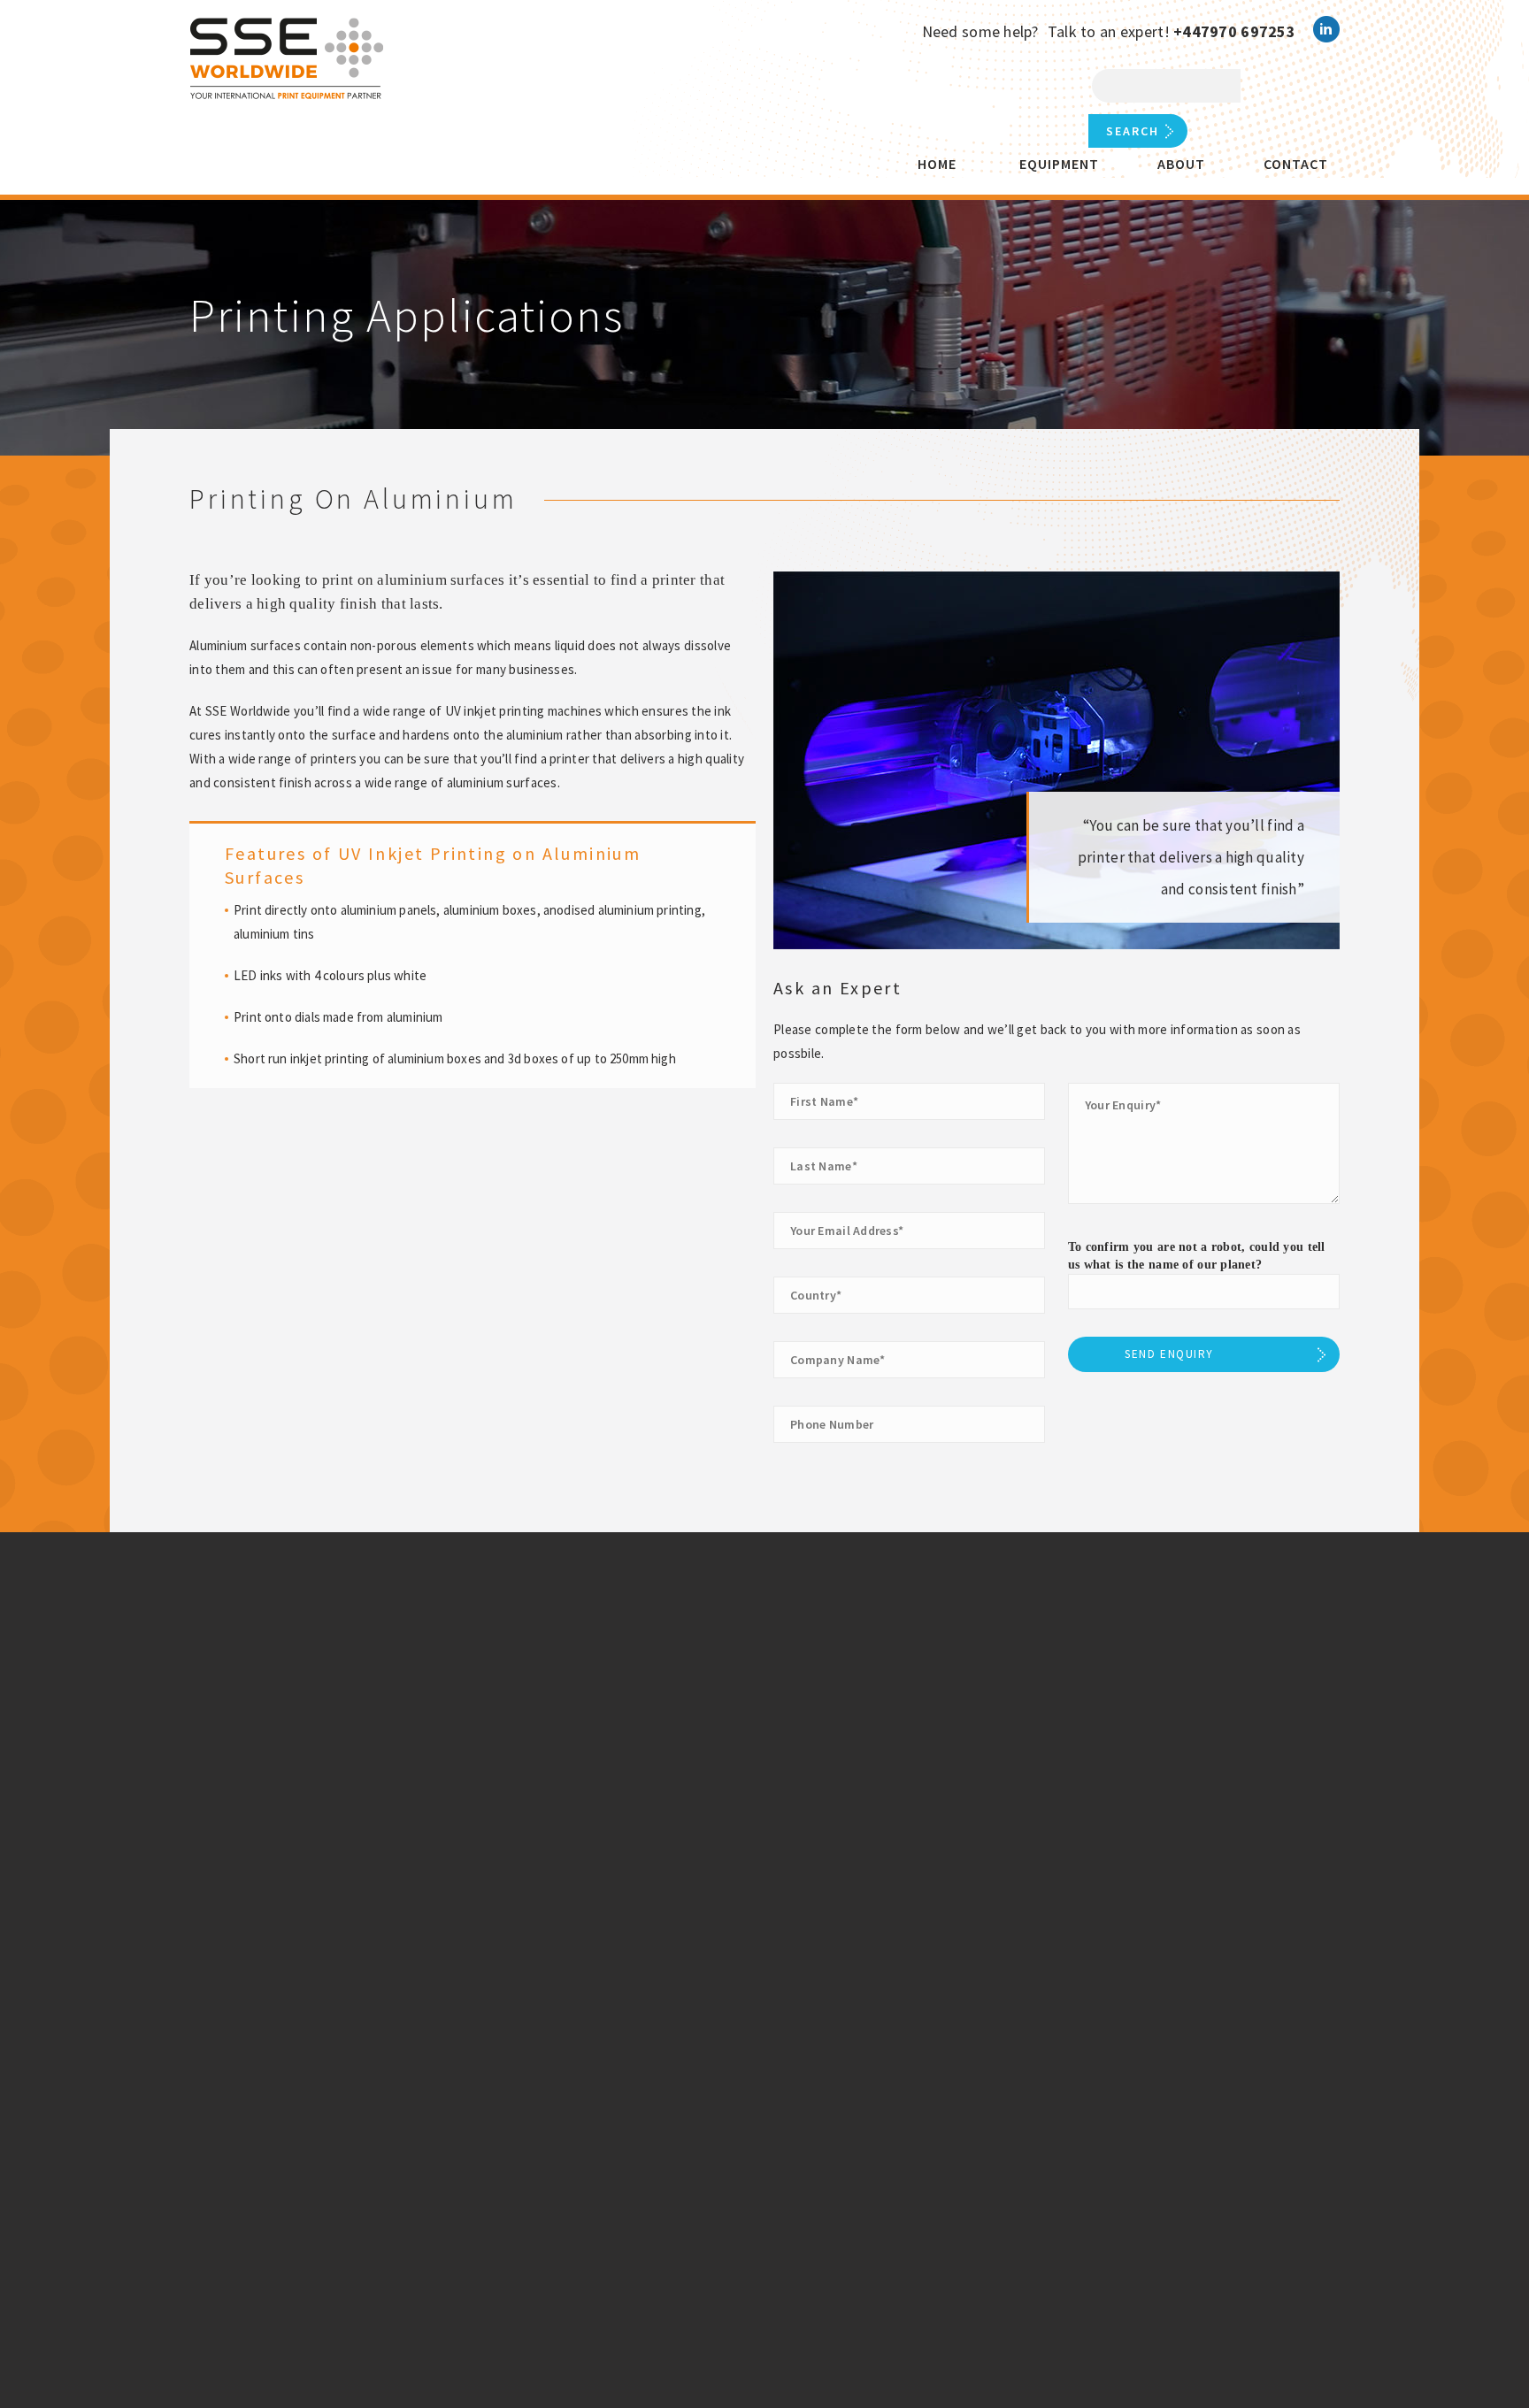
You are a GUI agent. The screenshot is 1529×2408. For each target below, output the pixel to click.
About (1181, 164)
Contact (1296, 164)
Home (937, 164)
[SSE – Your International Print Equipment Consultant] (288, 61)
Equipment (1059, 164)
